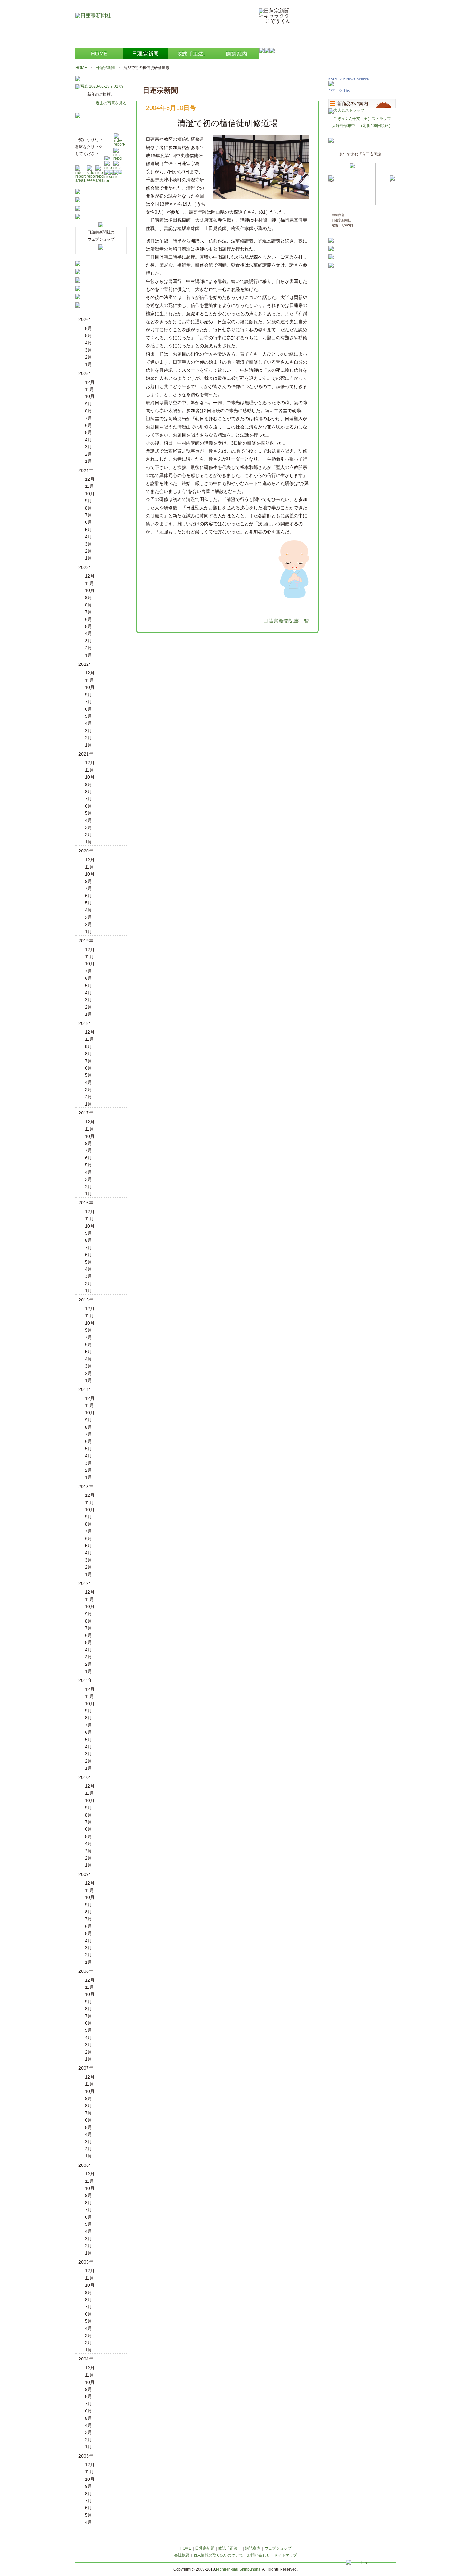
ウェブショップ (278, 2548)
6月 (88, 425)
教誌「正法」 (230, 2548)
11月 (89, 389)
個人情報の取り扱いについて (218, 2555)
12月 (90, 382)
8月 (88, 328)
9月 (88, 404)
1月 (88, 364)
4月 (88, 343)
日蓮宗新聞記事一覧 (286, 621)
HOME (81, 68)
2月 (88, 357)
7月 (88, 418)
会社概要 (182, 2555)
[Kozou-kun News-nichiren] (331, 85)
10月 (90, 396)
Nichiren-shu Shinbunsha (238, 2569)
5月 (88, 335)
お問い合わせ (259, 2555)
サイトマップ (285, 2555)
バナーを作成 (339, 90)
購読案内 (253, 2548)
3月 (88, 350)
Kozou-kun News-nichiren (349, 79)
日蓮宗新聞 (105, 68)
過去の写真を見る (111, 103)
